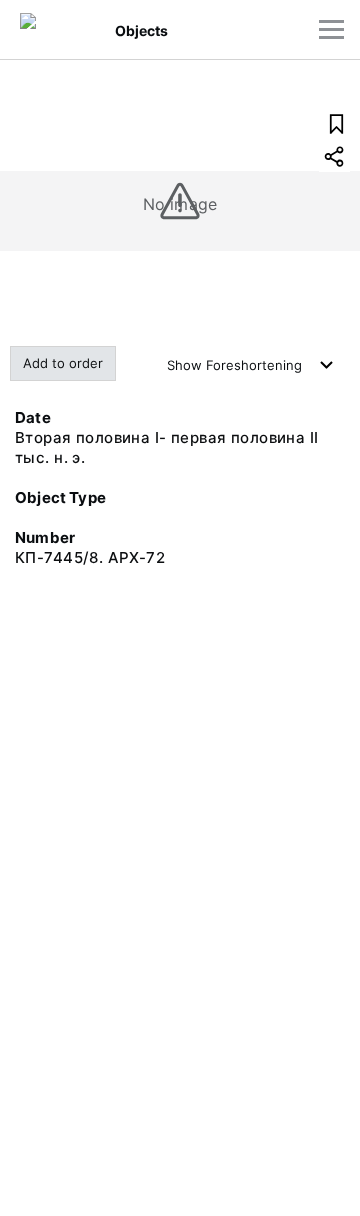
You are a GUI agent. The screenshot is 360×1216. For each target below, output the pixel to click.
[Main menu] (331, 29)
